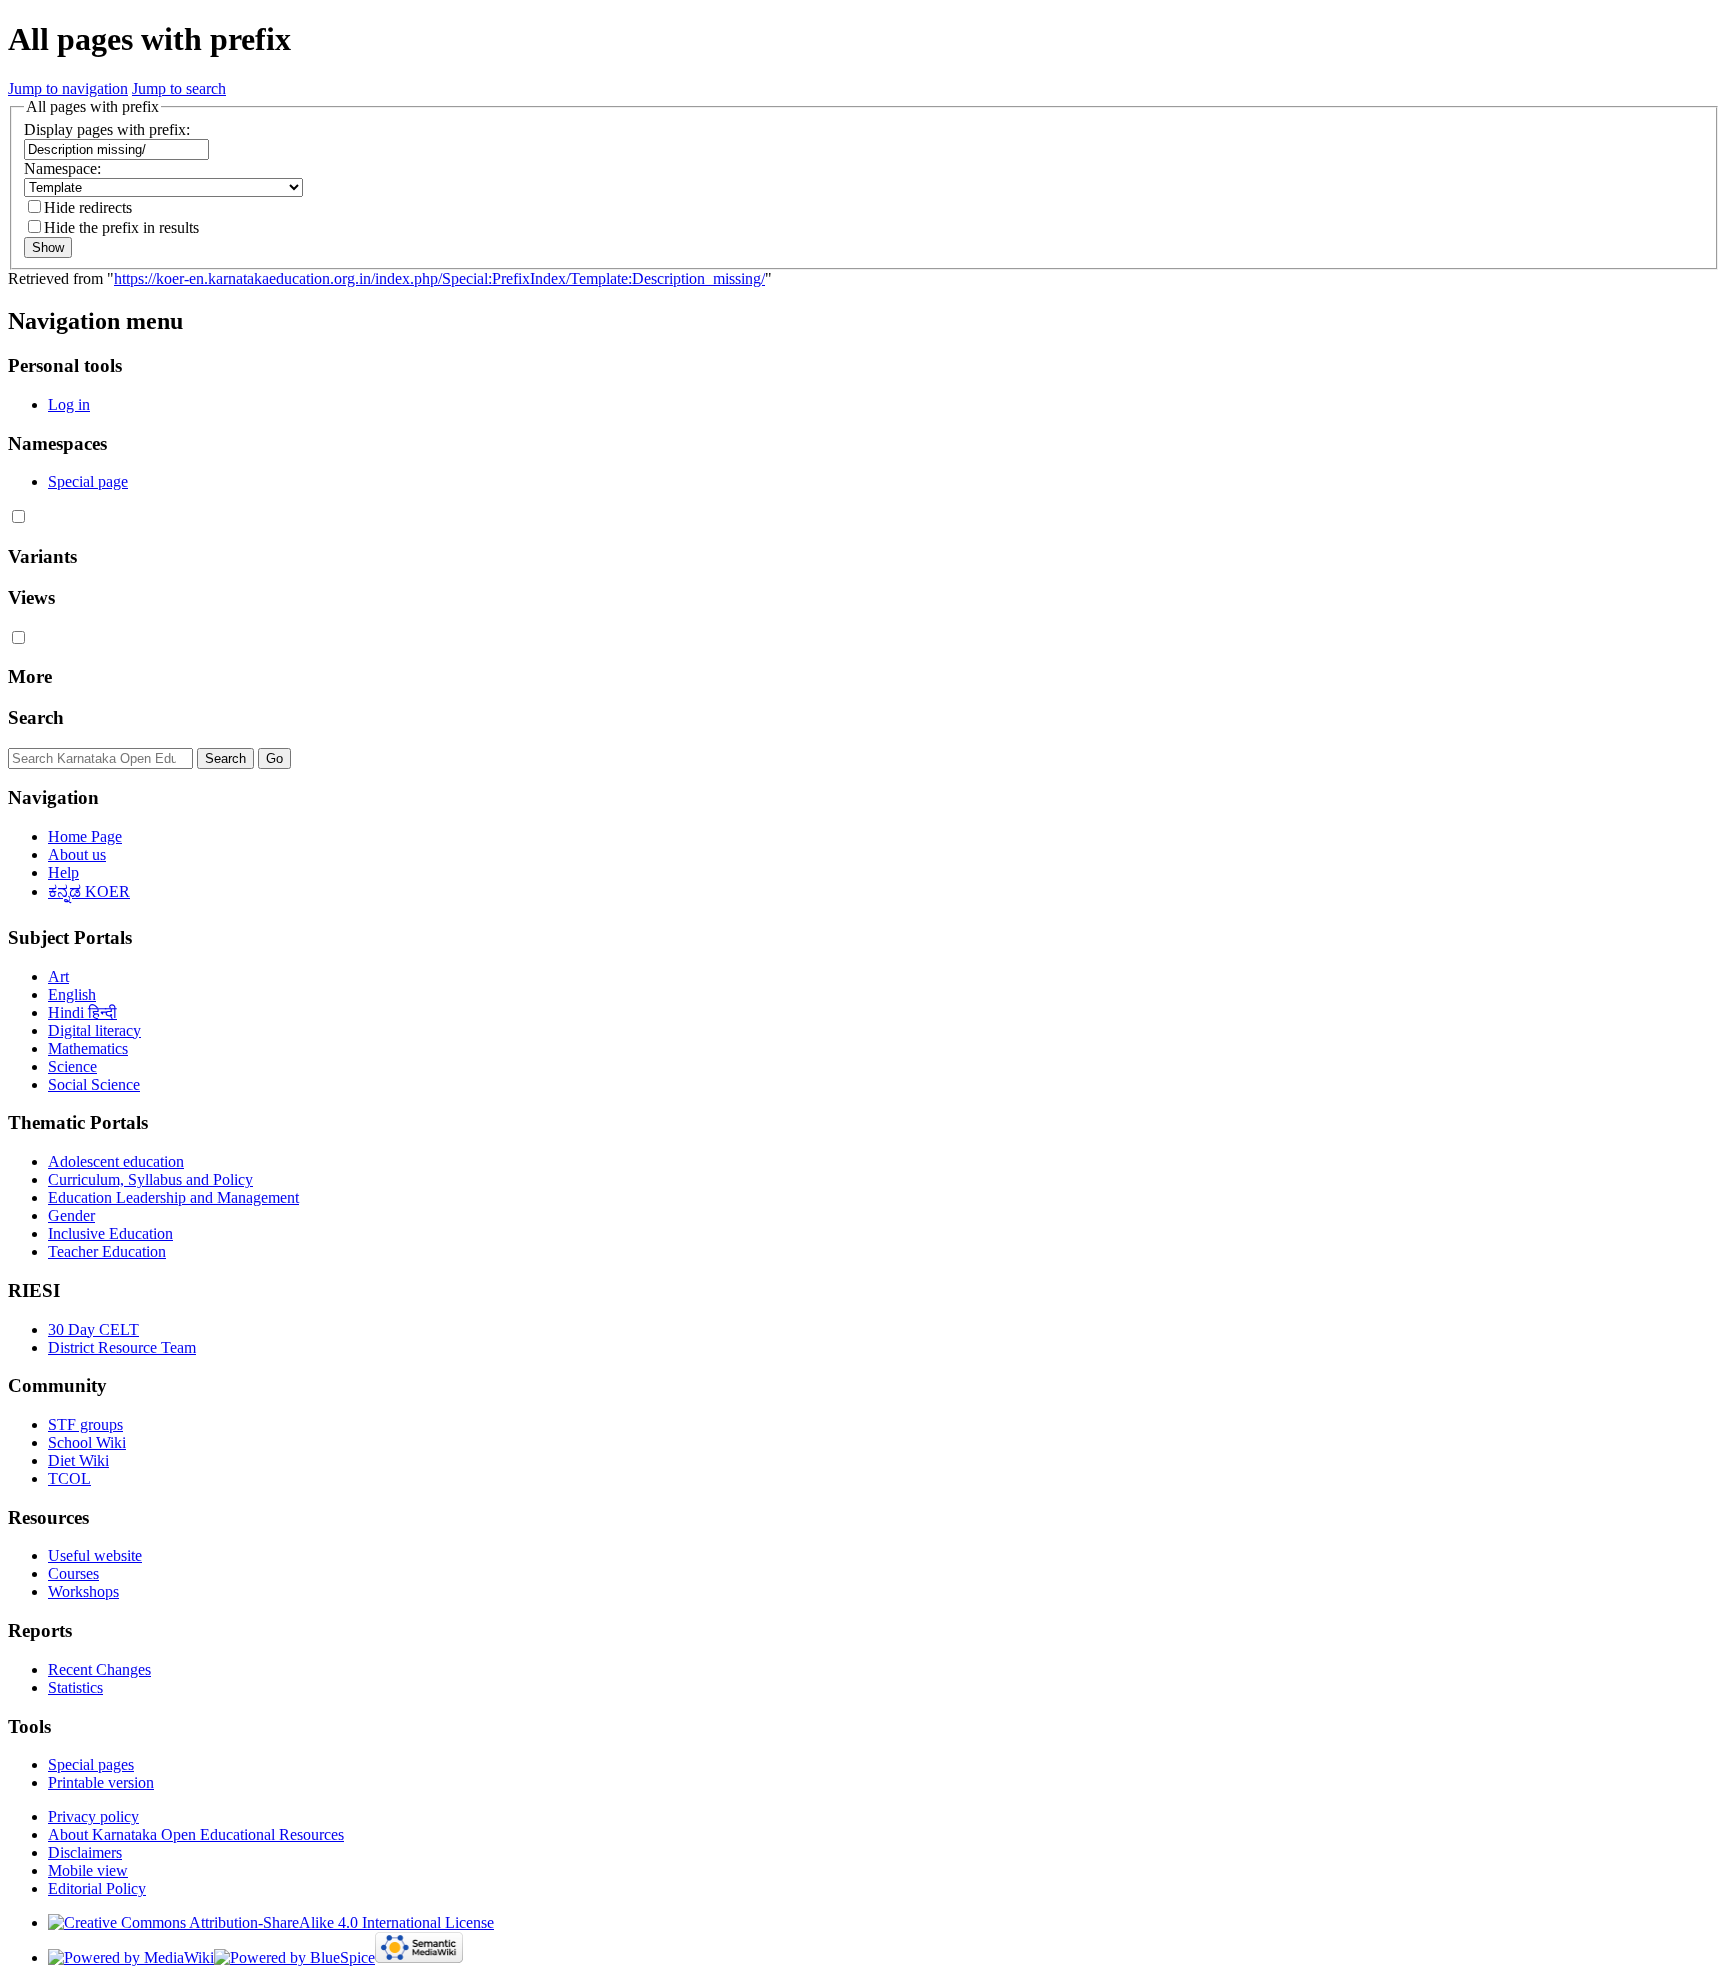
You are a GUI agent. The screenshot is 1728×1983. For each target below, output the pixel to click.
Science (72, 1066)
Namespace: (62, 168)
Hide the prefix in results (121, 227)
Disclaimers (85, 1852)
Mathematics (88, 1048)
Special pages (91, 1764)
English (72, 994)
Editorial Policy (97, 1888)
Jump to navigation (68, 88)
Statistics (75, 1687)
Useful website (95, 1555)
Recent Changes (99, 1669)
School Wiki (87, 1442)
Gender (71, 1215)
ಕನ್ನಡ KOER (89, 891)
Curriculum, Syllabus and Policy (150, 1179)
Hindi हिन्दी (82, 1012)
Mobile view (88, 1870)
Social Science (94, 1084)
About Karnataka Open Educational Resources (196, 1834)
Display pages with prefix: (107, 129)
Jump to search (179, 88)
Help (63, 872)
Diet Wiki (78, 1460)
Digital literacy (94, 1030)
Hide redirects (88, 207)
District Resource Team (122, 1347)
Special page (88, 481)
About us (77, 854)
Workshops (83, 1591)
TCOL (69, 1478)
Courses (73, 1573)
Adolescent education (116, 1161)
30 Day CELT (93, 1329)
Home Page (85, 836)
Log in (69, 404)
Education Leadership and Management (173, 1197)
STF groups (85, 1424)
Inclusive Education (110, 1233)
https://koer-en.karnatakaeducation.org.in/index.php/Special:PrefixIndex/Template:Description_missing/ (439, 278)
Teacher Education (107, 1251)
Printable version (101, 1782)
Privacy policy (93, 1816)
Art (58, 976)
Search (36, 717)
